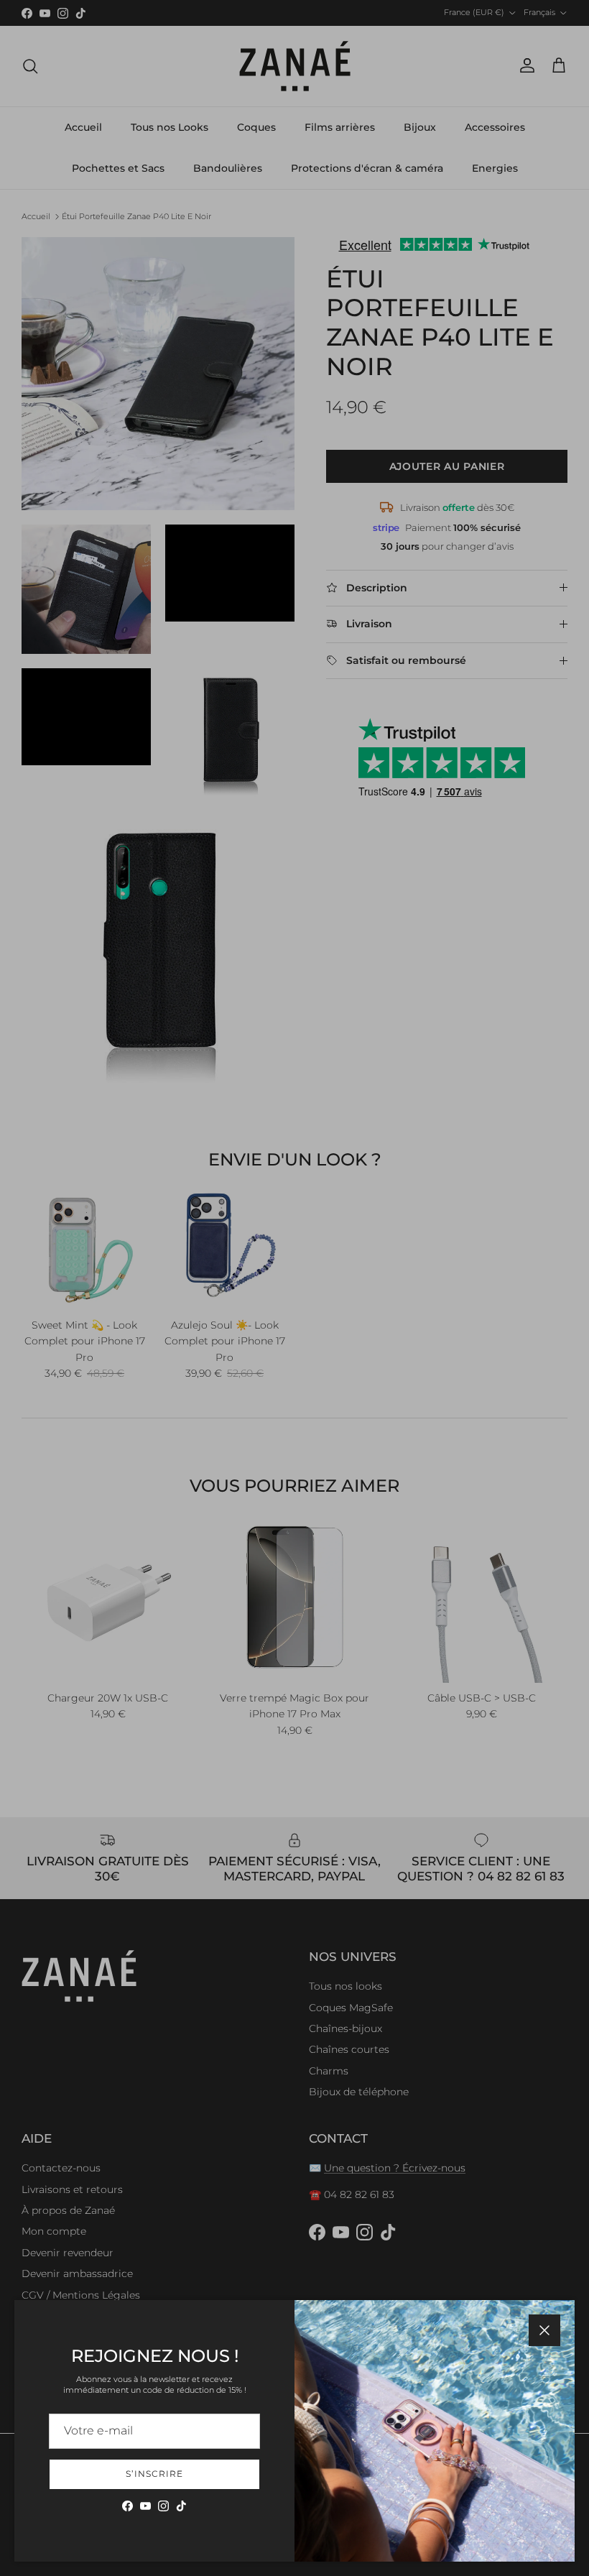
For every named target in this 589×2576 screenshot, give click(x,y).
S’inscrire (154, 2474)
